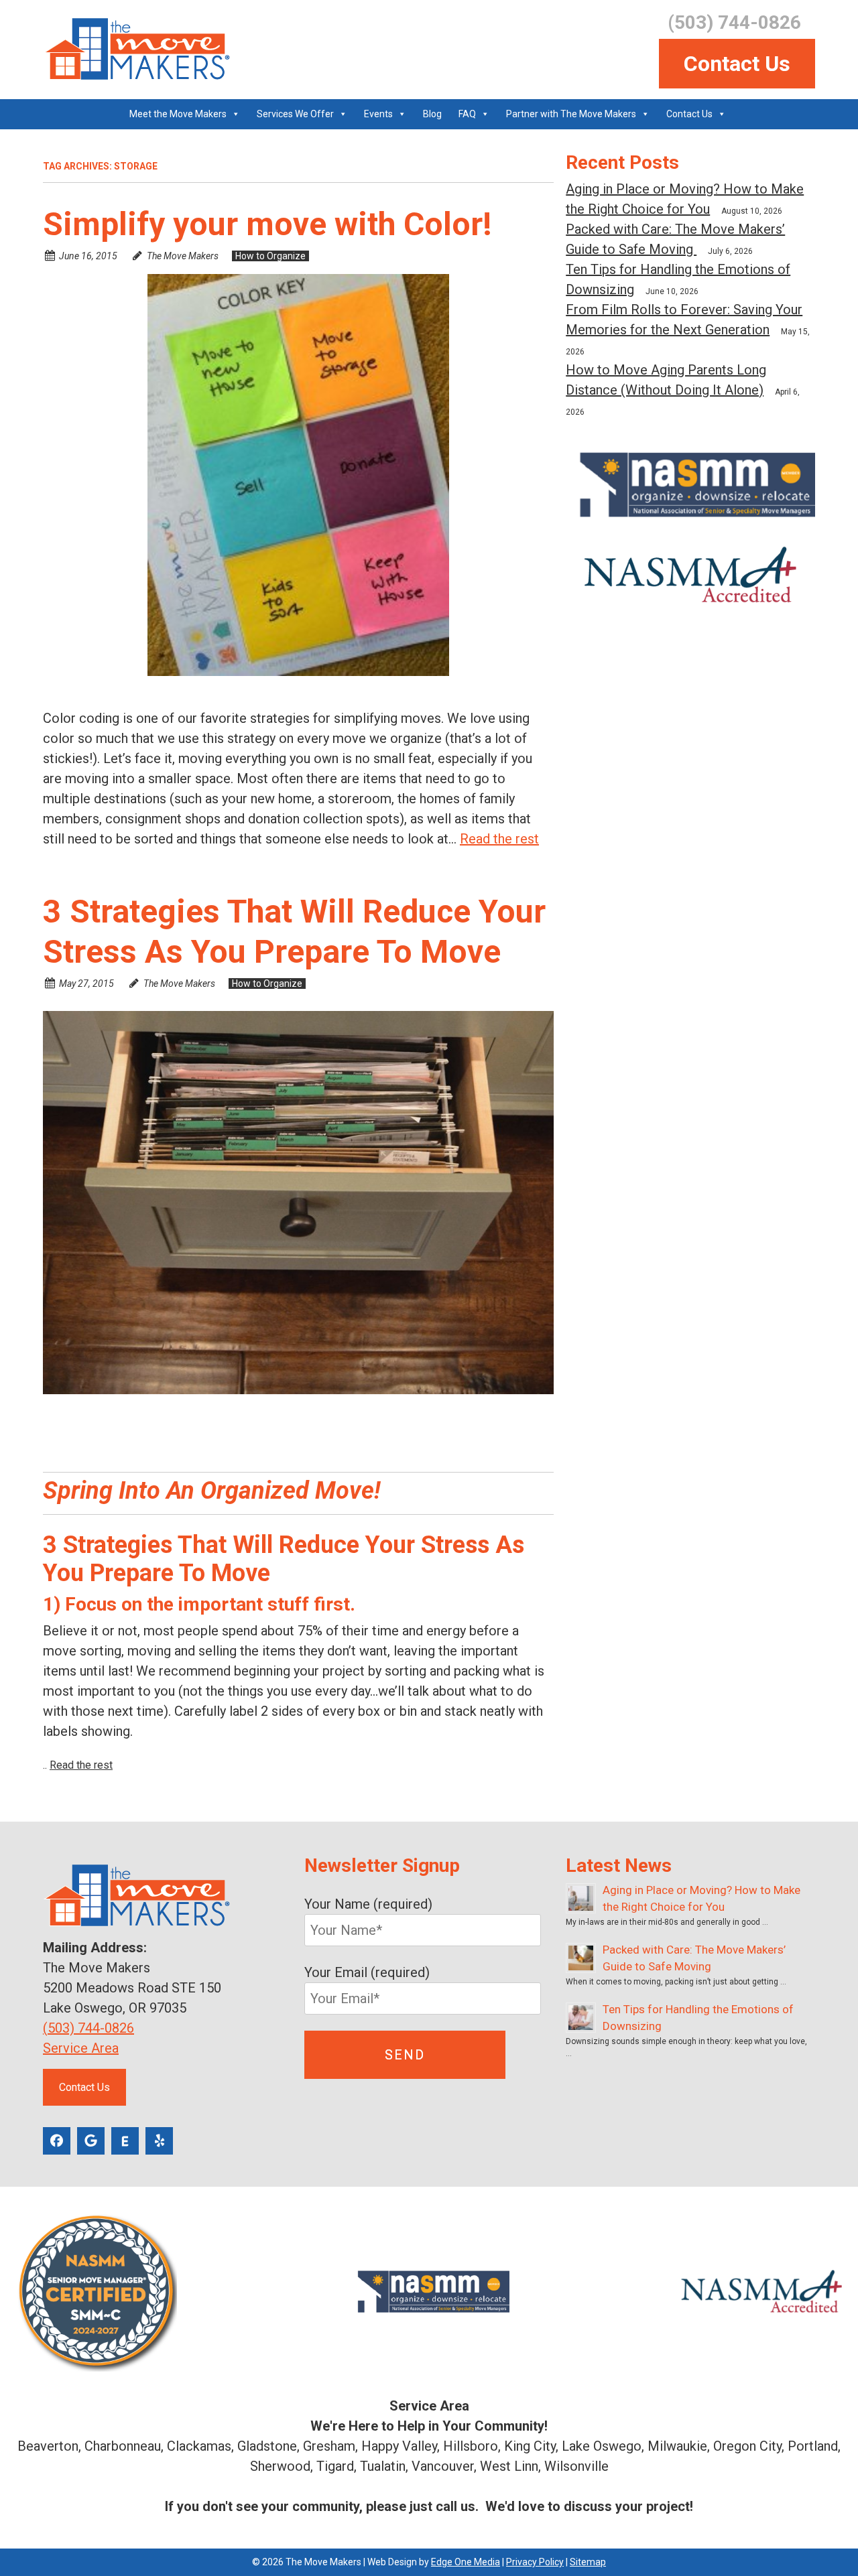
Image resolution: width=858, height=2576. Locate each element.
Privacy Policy (535, 2562)
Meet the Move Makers (178, 114)
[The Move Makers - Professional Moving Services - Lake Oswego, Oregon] (136, 49)
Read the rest (499, 839)
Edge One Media (466, 2562)
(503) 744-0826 (88, 2028)
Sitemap (588, 2562)
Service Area (81, 2048)
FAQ (467, 114)
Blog (432, 114)
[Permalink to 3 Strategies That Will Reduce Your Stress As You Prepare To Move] (298, 1203)
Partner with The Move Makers (571, 114)
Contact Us (737, 64)
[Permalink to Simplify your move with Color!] (298, 475)
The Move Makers (183, 256)
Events (378, 114)
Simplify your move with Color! (267, 224)
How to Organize (270, 256)
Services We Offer (295, 114)
